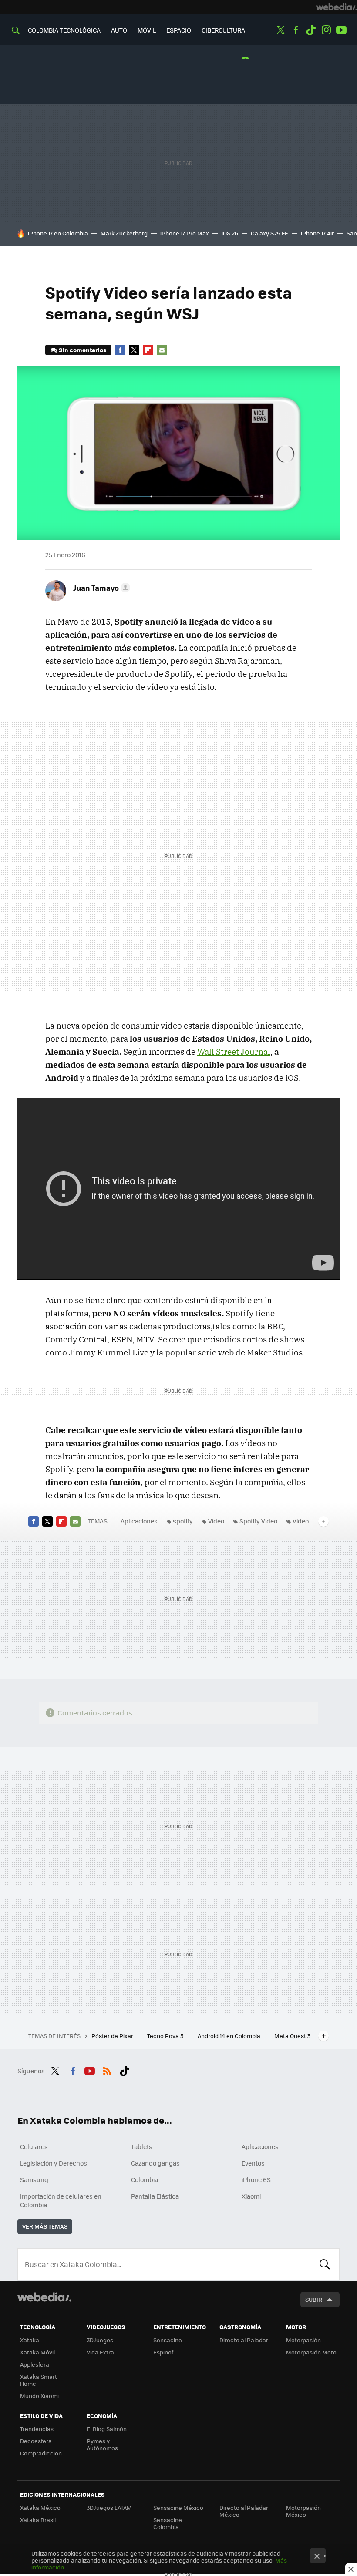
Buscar (325, 2264)
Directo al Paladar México (244, 2511)
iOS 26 (230, 233)
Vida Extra (100, 2352)
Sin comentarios (83, 350)
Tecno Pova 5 (166, 2036)
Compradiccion (41, 2453)
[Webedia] (337, 7)
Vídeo (216, 1521)
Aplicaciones (139, 1521)
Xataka (30, 2340)
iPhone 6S (256, 2179)
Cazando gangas (155, 2163)
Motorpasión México (303, 2511)
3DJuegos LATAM (109, 2507)
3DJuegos (100, 2340)
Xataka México (40, 2507)
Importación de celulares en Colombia (61, 2200)
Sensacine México (178, 2507)
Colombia (145, 2179)
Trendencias (37, 2429)
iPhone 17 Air (317, 233)
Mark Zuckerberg (124, 233)
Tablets (142, 2146)
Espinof (163, 2352)
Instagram (326, 30)
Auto (119, 30)
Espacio (179, 30)
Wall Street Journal (234, 1052)
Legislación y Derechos (54, 2163)
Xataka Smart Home (39, 2380)
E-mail (162, 350)
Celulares (34, 2146)
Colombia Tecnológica (64, 30)
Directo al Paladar (244, 2340)
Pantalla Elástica (155, 2196)
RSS (107, 2070)
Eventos (253, 2163)
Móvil (147, 30)
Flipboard (148, 350)
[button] (100, 588)
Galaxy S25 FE (269, 233)
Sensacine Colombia (168, 2523)
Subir (314, 2299)
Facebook (296, 30)
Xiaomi (251, 2196)
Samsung (34, 2179)
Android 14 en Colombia (230, 2036)
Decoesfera (36, 2441)
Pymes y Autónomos (102, 2444)
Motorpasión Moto (311, 2352)
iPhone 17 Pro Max (185, 233)
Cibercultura (223, 30)
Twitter (280, 30)
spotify (183, 1521)
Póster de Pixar (113, 2036)
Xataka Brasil (38, 2520)
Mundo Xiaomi (39, 2396)
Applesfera (35, 2364)
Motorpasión (303, 2340)
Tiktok (311, 30)
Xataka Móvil (37, 2352)
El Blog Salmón (107, 2429)
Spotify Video (258, 1521)
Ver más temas (45, 2226)
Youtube (341, 30)
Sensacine (168, 2340)
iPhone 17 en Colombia (58, 233)
